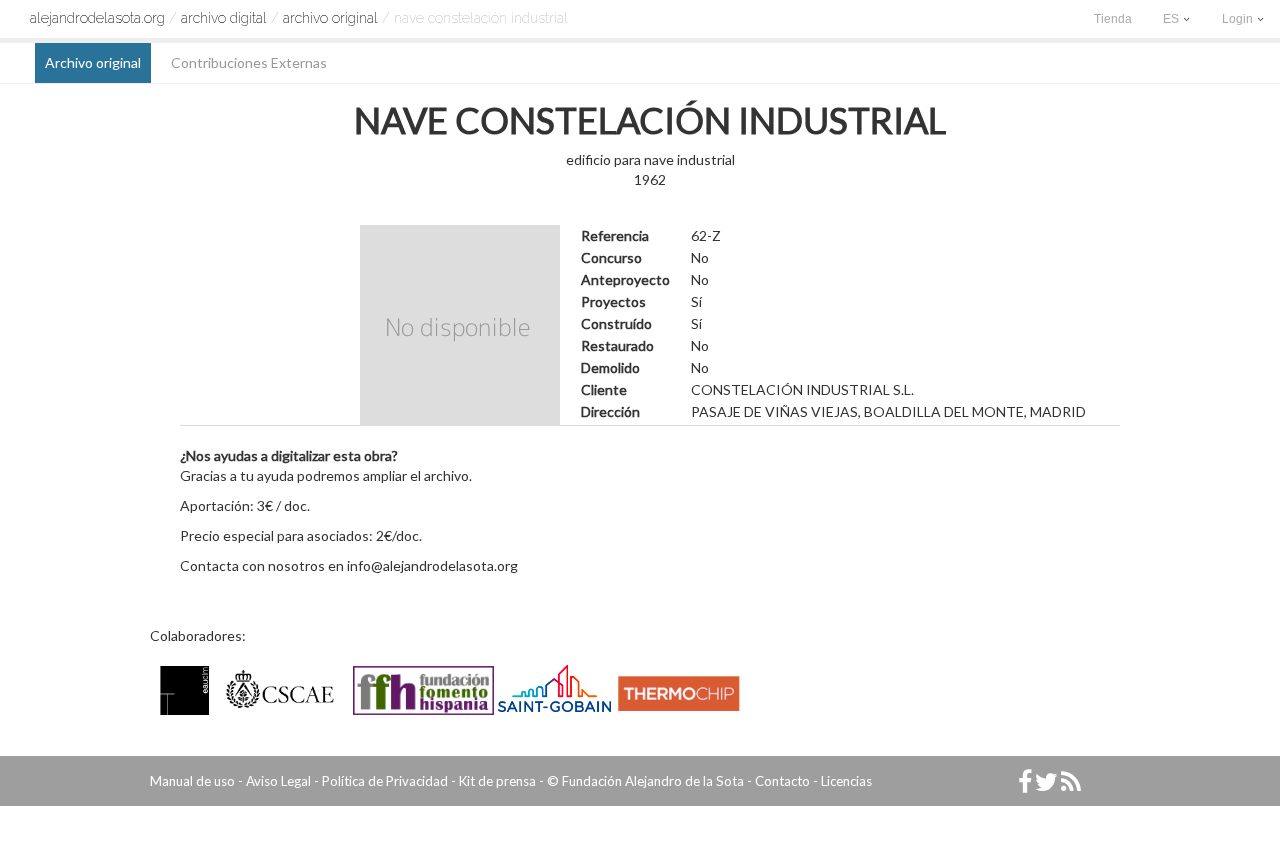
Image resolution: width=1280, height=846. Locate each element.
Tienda (1113, 19)
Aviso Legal (278, 781)
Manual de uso (192, 781)
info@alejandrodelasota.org (432, 565)
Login (1239, 19)
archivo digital (224, 18)
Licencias (846, 781)
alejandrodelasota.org (97, 18)
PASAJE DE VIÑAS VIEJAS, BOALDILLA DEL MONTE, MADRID (888, 411)
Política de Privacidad (385, 781)
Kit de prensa (497, 781)
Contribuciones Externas (249, 62)
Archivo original (330, 18)
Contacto (782, 781)
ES (1172, 19)
